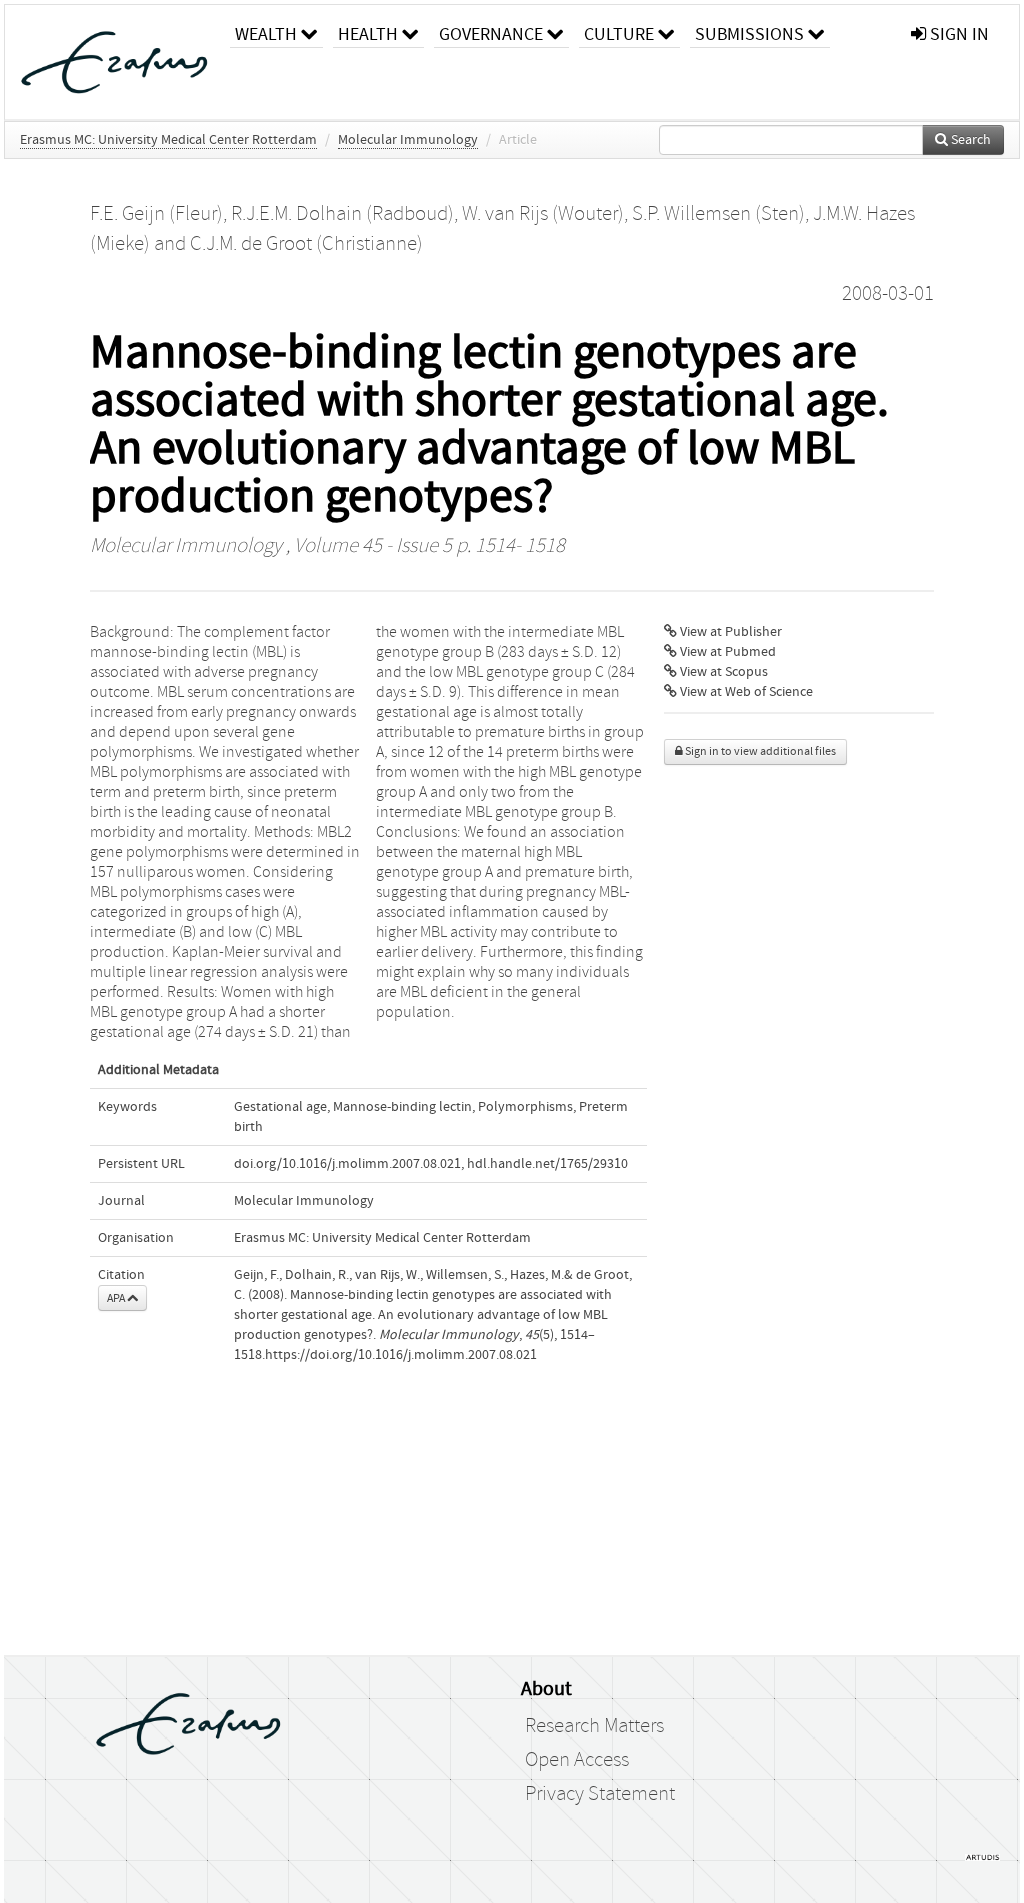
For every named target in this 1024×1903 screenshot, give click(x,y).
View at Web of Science (745, 692)
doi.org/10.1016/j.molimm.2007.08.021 (347, 1164)
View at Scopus (722, 672)
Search (969, 140)
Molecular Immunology (408, 140)
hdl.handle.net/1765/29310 (547, 1164)
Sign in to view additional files (759, 751)
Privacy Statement (600, 1794)
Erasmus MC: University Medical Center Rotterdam (168, 140)
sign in (957, 34)
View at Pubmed (726, 652)
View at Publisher (729, 632)
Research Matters (594, 1726)
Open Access (577, 1760)
